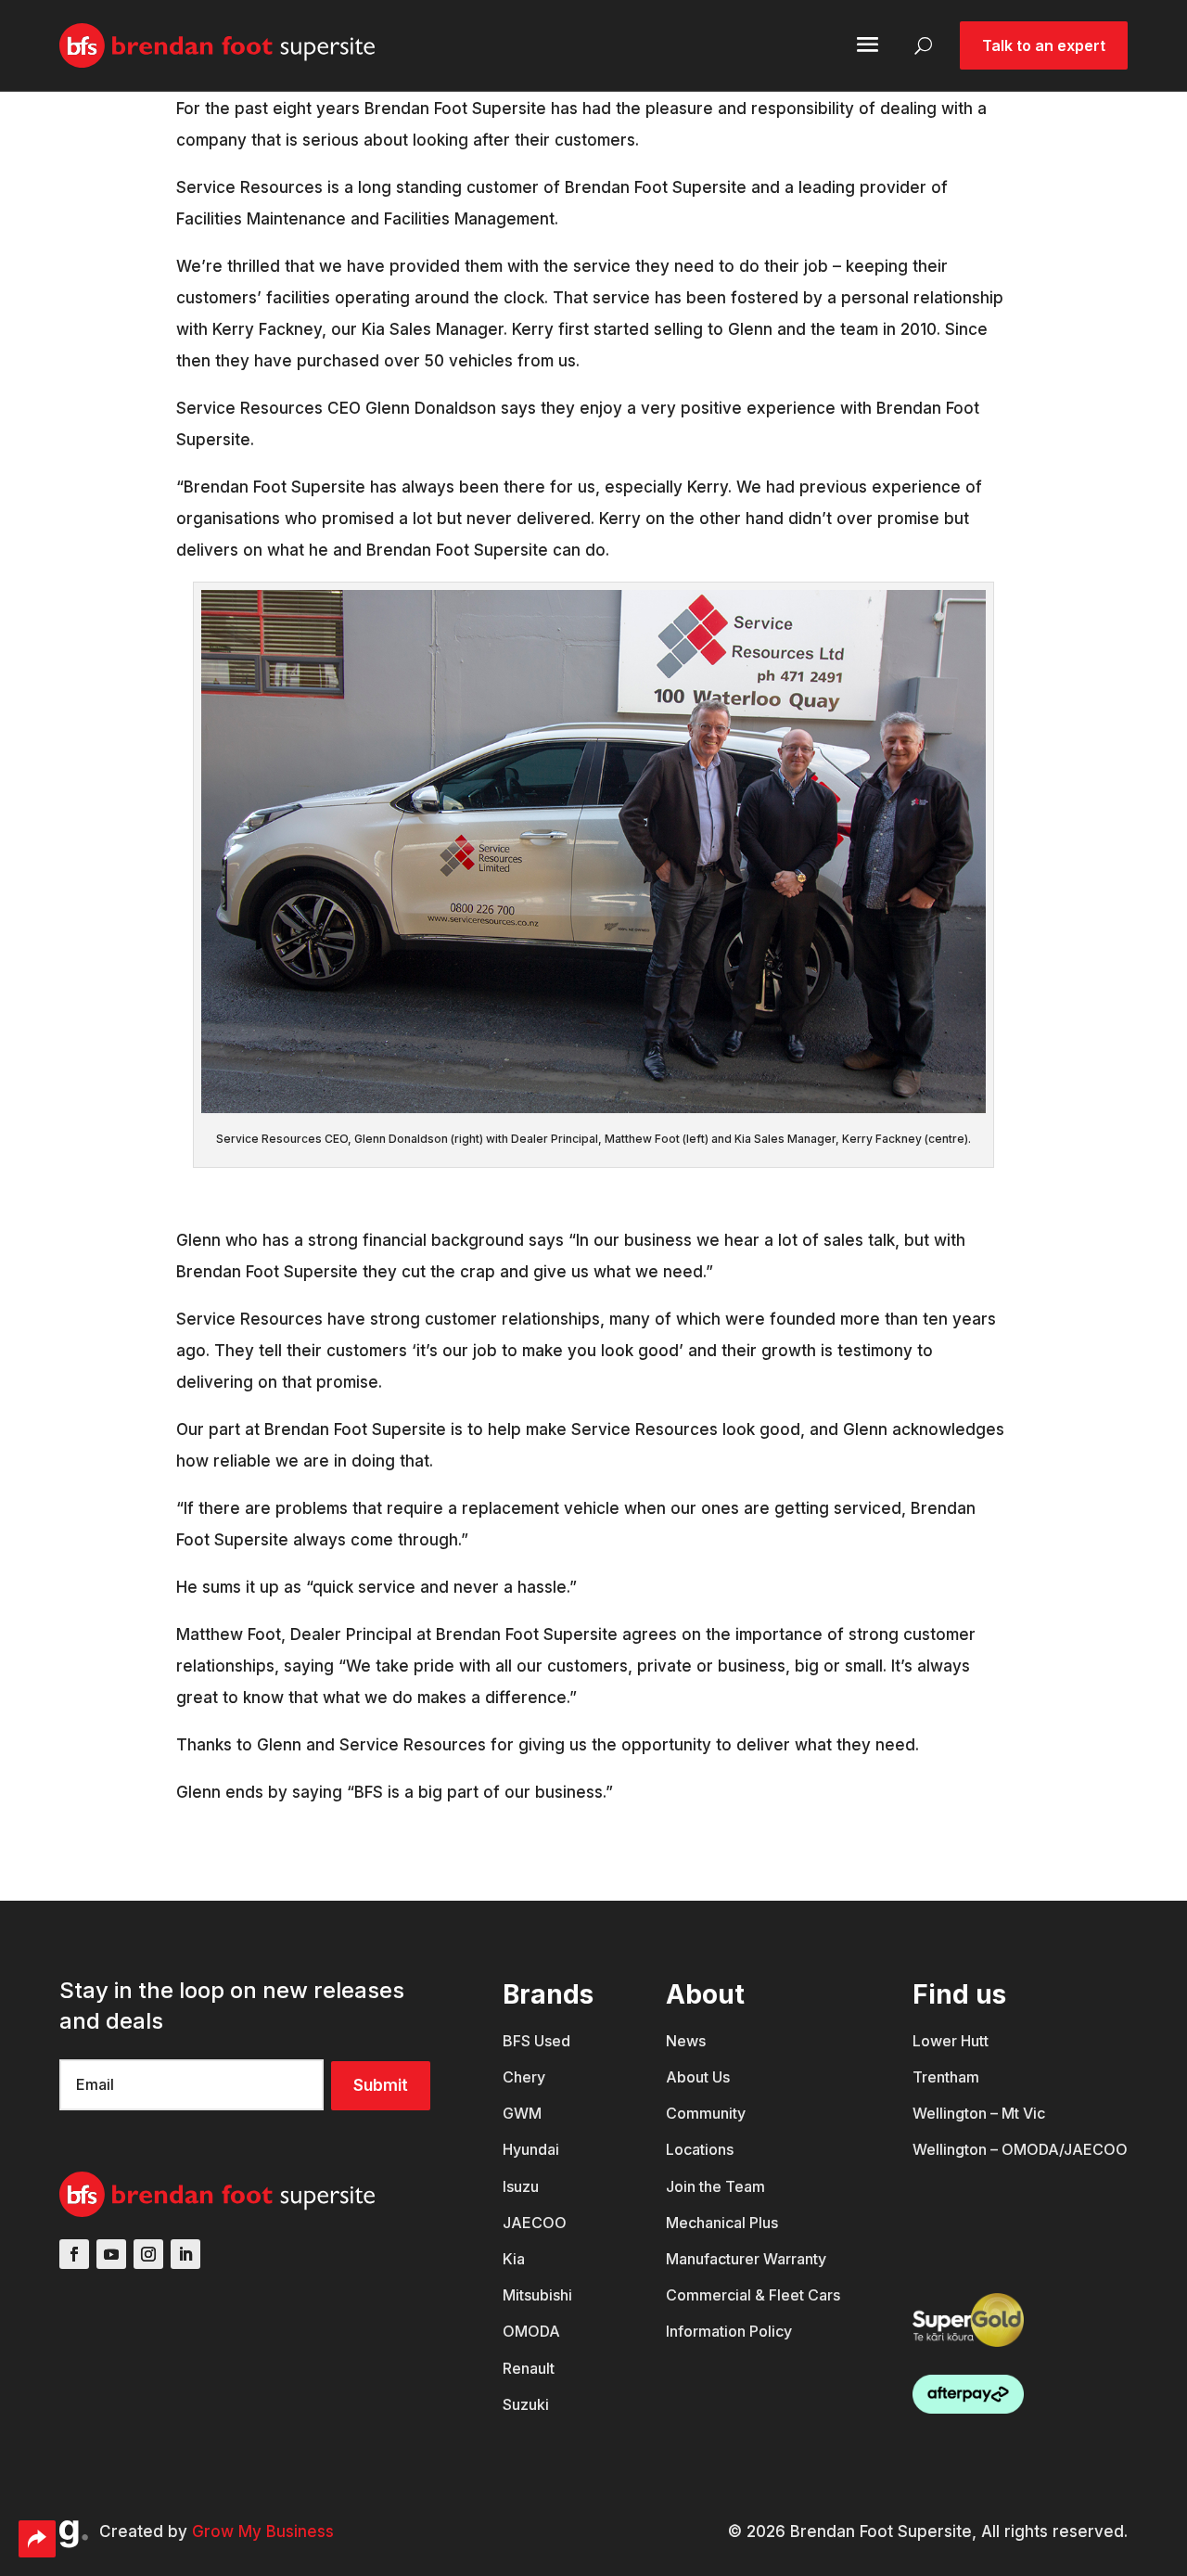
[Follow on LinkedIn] (185, 2254)
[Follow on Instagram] (148, 2254)
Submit (381, 2085)
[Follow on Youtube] (111, 2254)
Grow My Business (263, 2531)
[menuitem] (548, 2051)
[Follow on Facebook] (74, 2254)
